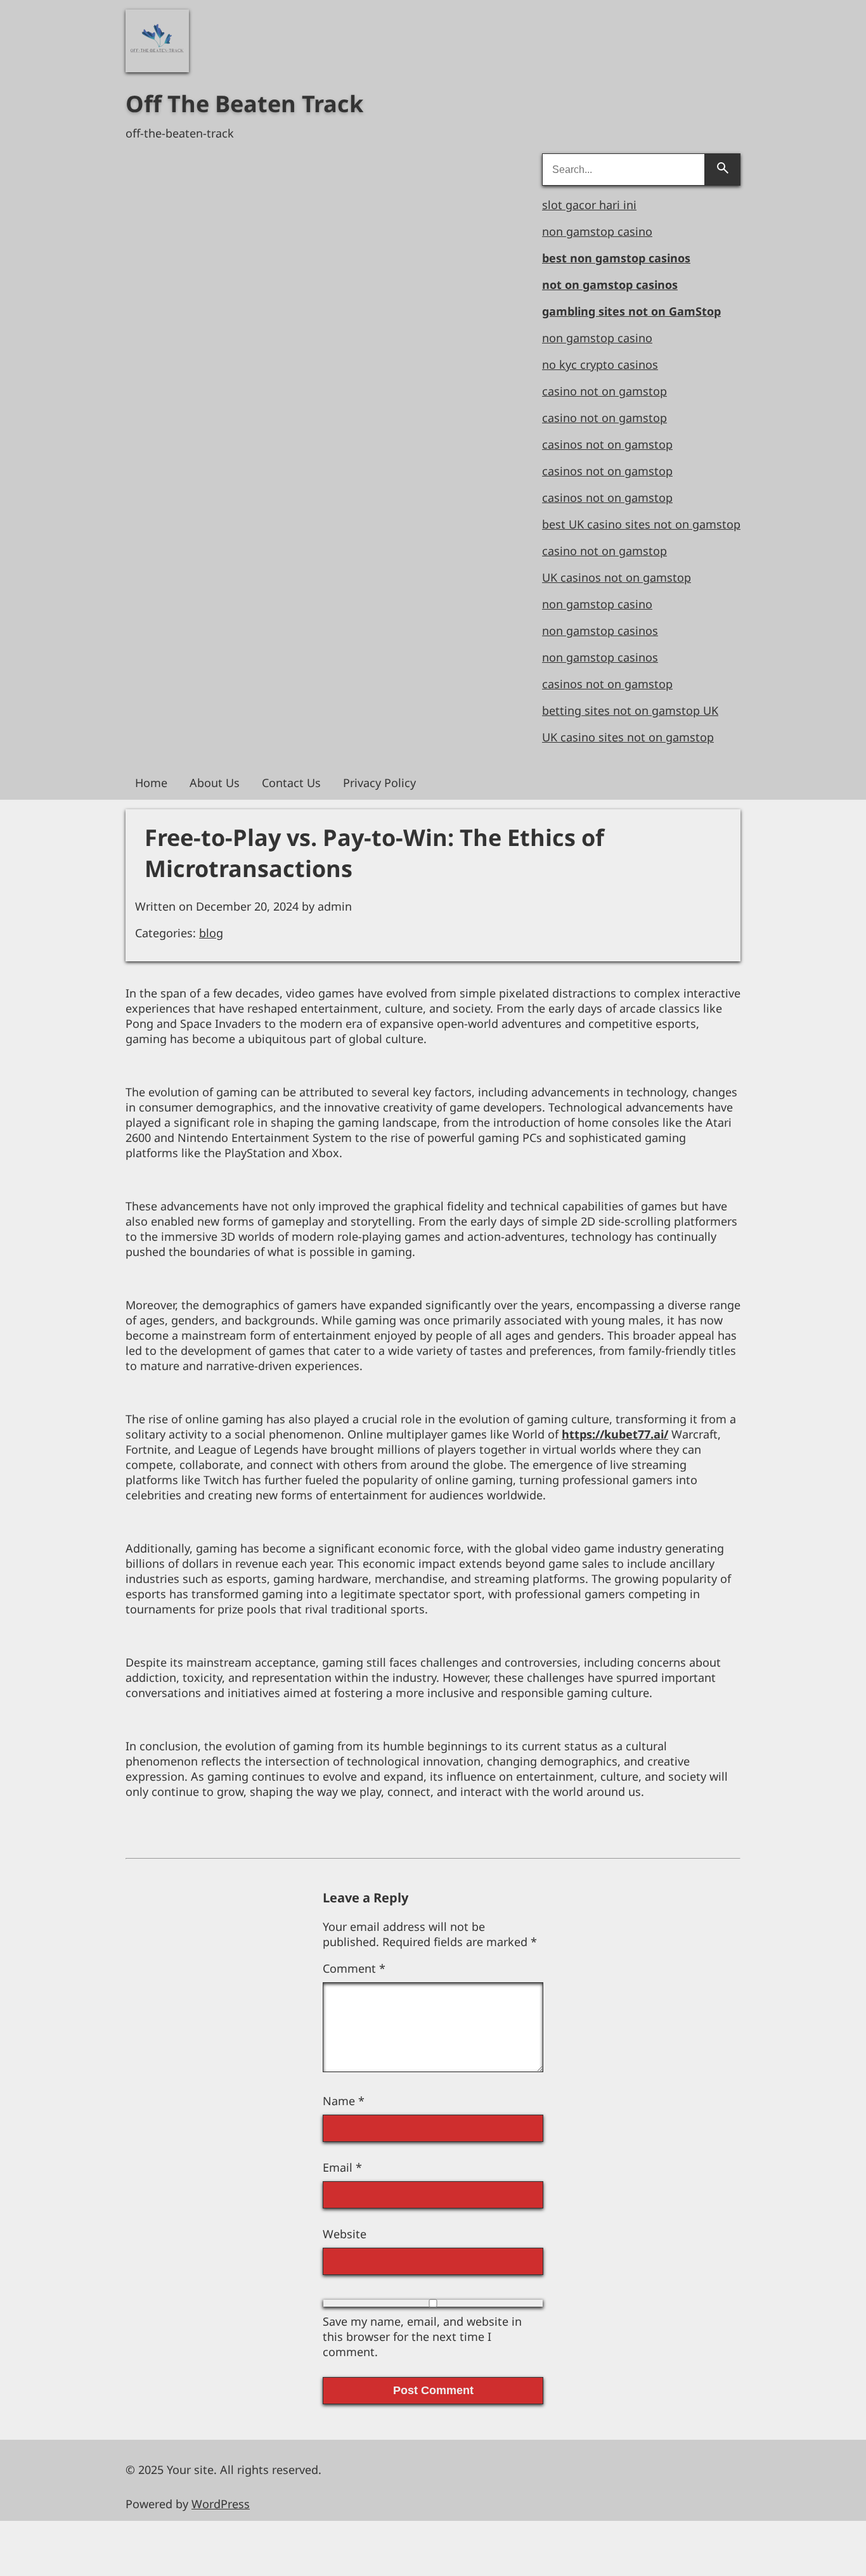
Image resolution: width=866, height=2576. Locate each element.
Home (151, 783)
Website (345, 2234)
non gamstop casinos (600, 631)
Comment (354, 1968)
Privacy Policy (379, 783)
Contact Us (291, 783)
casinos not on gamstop (607, 444)
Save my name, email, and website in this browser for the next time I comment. (422, 2336)
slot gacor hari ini (589, 205)
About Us (215, 783)
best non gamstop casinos (616, 258)
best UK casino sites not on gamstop (641, 524)
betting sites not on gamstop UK (630, 710)
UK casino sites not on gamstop (628, 737)
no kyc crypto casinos (600, 364)
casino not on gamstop (604, 391)
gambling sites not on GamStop (631, 311)
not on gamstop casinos (610, 285)
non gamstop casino (597, 231)
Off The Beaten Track (244, 104)
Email (342, 2167)
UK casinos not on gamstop (617, 577)
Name (344, 2101)
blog (211, 933)
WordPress (221, 2504)
